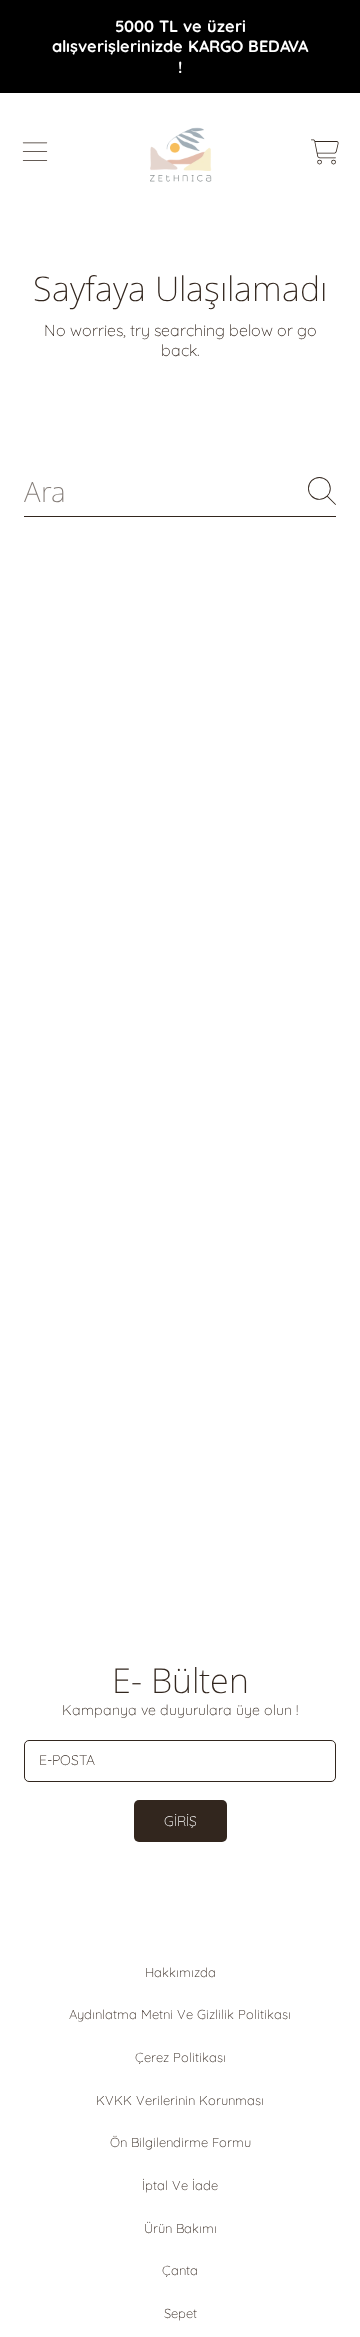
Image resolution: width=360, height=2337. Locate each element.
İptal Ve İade (180, 2185)
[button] (35, 152)
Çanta (180, 2270)
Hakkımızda (180, 1972)
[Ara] (322, 491)
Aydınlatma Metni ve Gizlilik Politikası (180, 2014)
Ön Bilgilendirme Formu (180, 2142)
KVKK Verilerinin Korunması (180, 2100)
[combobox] (180, 491)
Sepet (180, 2313)
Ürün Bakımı (180, 2228)
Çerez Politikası (180, 2057)
